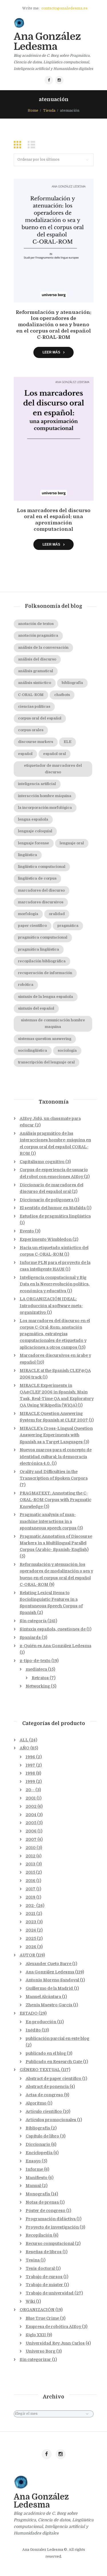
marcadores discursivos (41, 902)
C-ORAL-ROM (31, 695)
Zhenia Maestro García (49, 2005)
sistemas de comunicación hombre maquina (53, 1023)
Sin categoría (33, 1621)
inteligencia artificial (37, 784)
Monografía (38, 2194)
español (25, 754)
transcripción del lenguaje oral (46, 1062)
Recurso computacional (50, 2243)
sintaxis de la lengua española (46, 997)
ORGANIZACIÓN (37, 2310)
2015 (30, 1872)
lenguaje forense (34, 843)
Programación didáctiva (51, 2219)
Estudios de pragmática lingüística (55, 1216)
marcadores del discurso (41, 890)
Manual (33, 2186)
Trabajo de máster (44, 2285)
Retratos (40, 1678)
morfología (28, 914)
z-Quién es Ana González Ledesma (55, 1646)
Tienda (49, 111)
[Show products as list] (33, 145)
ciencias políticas (34, 707)
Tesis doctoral (40, 2268)
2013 (31, 1864)
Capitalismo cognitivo (42, 1162)
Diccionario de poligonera (47, 1200)
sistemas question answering (45, 1039)
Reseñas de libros (44, 2252)
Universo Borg (41, 2351)
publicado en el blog (46, 2053)
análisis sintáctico (35, 683)
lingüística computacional (42, 867)
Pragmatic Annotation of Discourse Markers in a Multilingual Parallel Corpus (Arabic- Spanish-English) (56, 1543)
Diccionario (38, 2144)
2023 (31, 1922)
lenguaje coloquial (35, 831)
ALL (24, 1740)
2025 (31, 1938)
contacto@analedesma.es (64, 8)
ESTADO (29, 2013)
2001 (31, 1798)
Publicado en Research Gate (54, 2062)
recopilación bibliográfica (42, 961)
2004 (31, 1815)
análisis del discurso (37, 659)
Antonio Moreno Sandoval (52, 1980)
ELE (67, 742)
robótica (26, 985)
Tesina (33, 2260)
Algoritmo (36, 2103)
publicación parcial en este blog (57, 2038)
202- (31, 1906)
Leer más (51, 352)
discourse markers (36, 742)
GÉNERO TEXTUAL (40, 2070)
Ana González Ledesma (50, 1972)
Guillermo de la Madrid (49, 1988)
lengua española (33, 819)
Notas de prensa (42, 2202)
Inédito (33, 2030)
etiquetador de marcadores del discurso (53, 769)
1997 (30, 1765)
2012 (31, 1856)
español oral (54, 754)
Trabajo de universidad (50, 2293)
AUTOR (27, 1955)
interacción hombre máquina (45, 796)
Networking (38, 1686)
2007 (31, 1839)
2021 (31, 1914)
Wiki (30, 2301)
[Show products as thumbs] (19, 145)
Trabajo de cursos (44, 2277)
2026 (31, 1947)
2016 (31, 1881)
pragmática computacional (43, 937)
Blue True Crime (42, 2318)
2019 (31, 1897)
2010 (31, 1848)
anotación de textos (36, 624)
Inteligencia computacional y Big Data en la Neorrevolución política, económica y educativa (55, 1284)
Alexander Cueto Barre (49, 1964)
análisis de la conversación (43, 648)
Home (33, 111)
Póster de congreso (46, 2211)
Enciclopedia (39, 2153)
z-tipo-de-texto (35, 1661)
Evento (27, 1231)
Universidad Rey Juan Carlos (55, 2343)
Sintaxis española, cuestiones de (53, 1629)
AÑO (25, 1748)
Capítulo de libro (42, 2136)
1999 (30, 1781)
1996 (30, 1757)
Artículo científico (44, 2111)
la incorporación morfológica (45, 808)
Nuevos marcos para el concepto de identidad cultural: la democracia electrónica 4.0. (56, 1456)
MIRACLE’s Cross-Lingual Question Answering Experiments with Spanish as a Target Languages (56, 1435)
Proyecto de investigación (52, 2227)
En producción (41, 2022)
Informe (34, 2169)
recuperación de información (45, 973)
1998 (30, 1773)
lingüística (28, 855)
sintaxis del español (36, 1008)
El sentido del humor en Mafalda (53, 1208)
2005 (31, 1823)
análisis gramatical (36, 671)
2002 (31, 1806)
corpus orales (31, 730)
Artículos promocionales (51, 2120)
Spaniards (30, 1637)
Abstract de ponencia (47, 2087)
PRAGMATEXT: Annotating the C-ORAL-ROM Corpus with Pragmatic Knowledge (55, 1500)
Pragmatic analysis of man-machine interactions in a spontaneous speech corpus (48, 1521)
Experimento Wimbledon (46, 1239)
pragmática (68, 926)
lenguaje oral (72, 843)
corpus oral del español (40, 718)
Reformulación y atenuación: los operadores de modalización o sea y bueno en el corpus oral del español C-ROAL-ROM (53, 325)
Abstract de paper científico (53, 2079)
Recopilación (39, 2235)
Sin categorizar (35, 2359)
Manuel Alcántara (43, 1997)
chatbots (62, 695)
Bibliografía (38, 2128)
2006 (31, 1831)
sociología (67, 1051)
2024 (31, 1930)
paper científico (32, 926)
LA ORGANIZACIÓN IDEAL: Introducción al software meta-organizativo (51, 1305)
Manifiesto (37, 2178)
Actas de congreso (44, 2095)
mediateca (36, 1669)
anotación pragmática (38, 636)
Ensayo (33, 2161)
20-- (30, 1790)
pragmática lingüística (39, 949)
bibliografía (72, 683)
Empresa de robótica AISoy (53, 2327)
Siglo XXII (36, 2335)
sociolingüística (33, 1051)
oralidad (57, 914)
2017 (31, 1889)
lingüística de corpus (37, 878)
